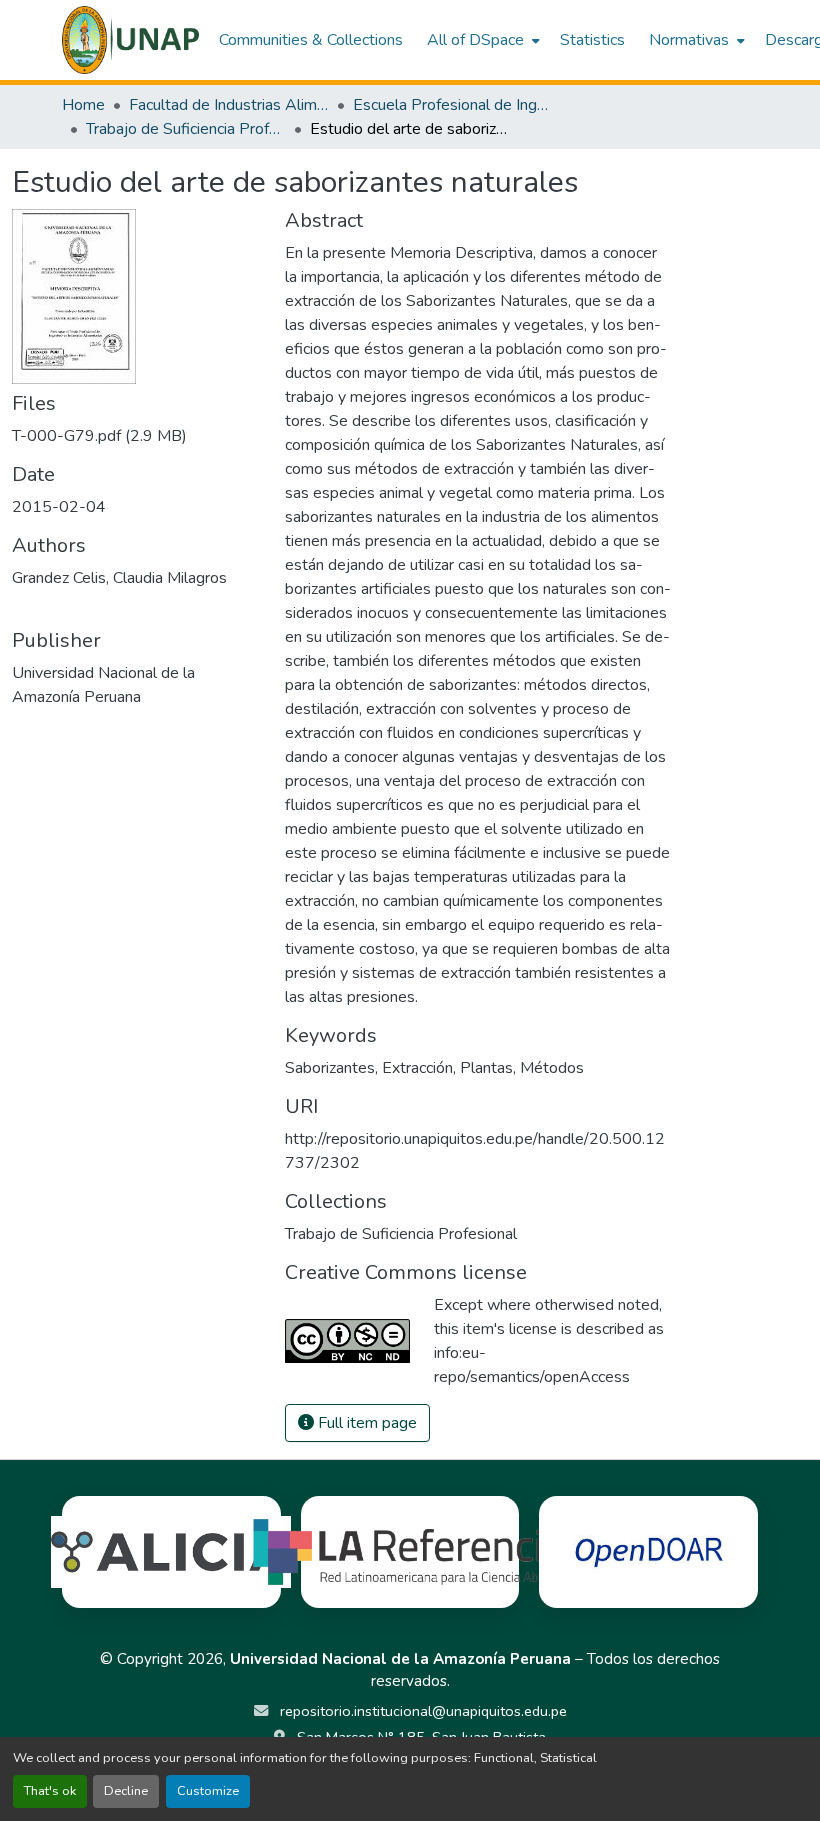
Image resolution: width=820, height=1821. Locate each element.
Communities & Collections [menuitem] (311, 40)
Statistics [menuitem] (592, 40)
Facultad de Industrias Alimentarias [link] (229, 105)
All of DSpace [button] (475, 40)
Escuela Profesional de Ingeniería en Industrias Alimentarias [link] (453, 105)
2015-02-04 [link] (59, 507)
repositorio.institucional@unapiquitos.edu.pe (421, 1711)
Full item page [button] (365, 1423)
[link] (136, 436)
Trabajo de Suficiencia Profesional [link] (186, 129)
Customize (208, 1791)
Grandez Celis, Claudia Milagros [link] (119, 578)
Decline (126, 1791)
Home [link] (83, 105)
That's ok (50, 1791)
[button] (130, 40)
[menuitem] (481, 40)
